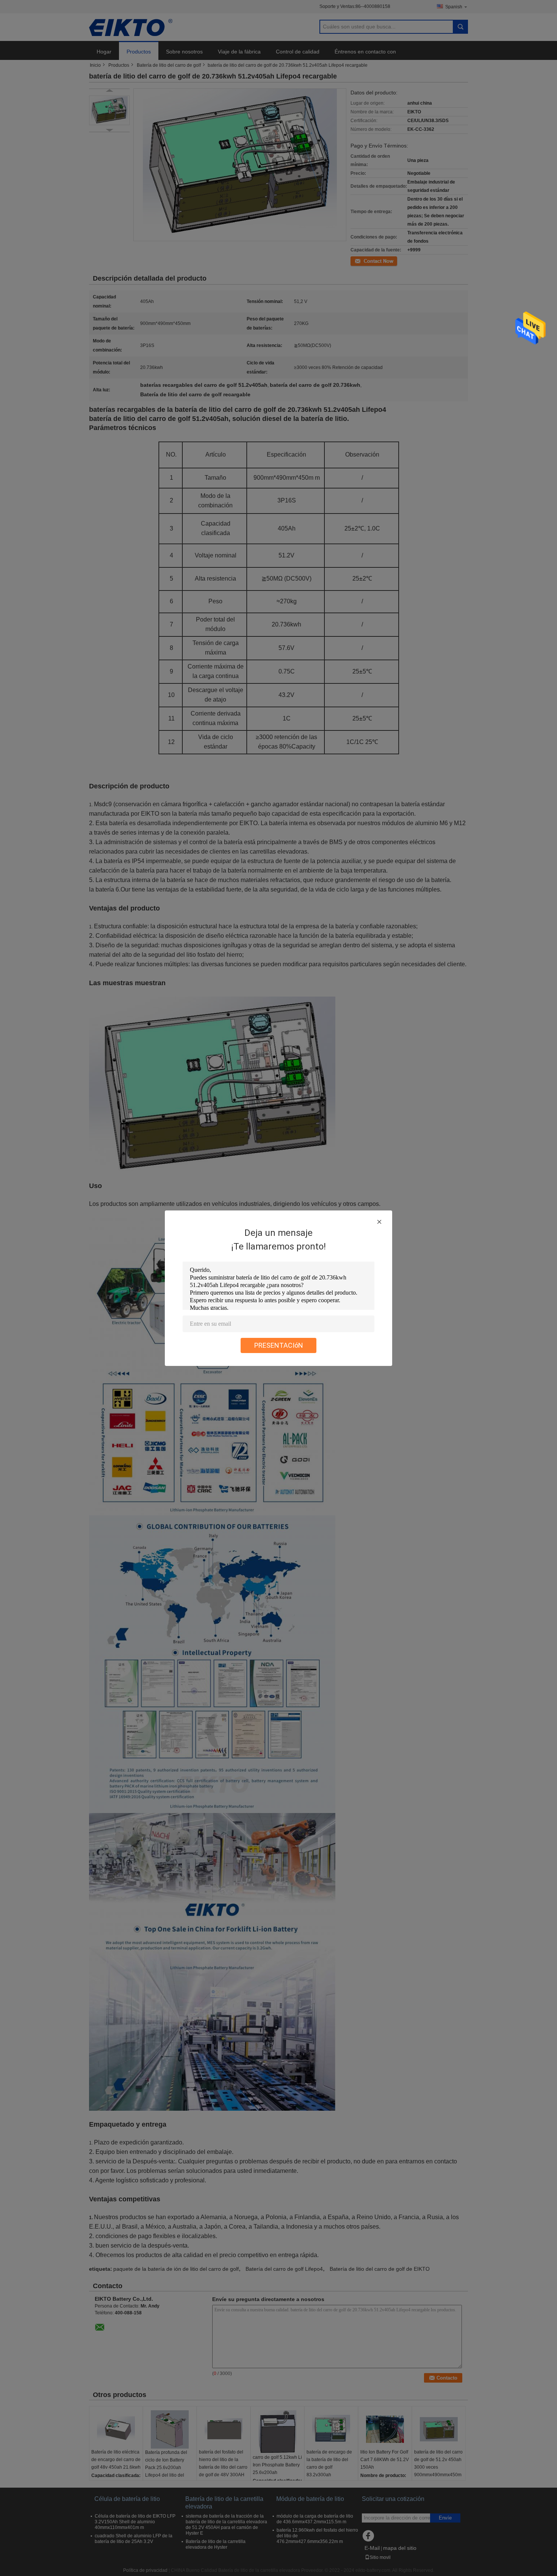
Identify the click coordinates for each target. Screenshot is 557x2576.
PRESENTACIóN (279, 1345)
